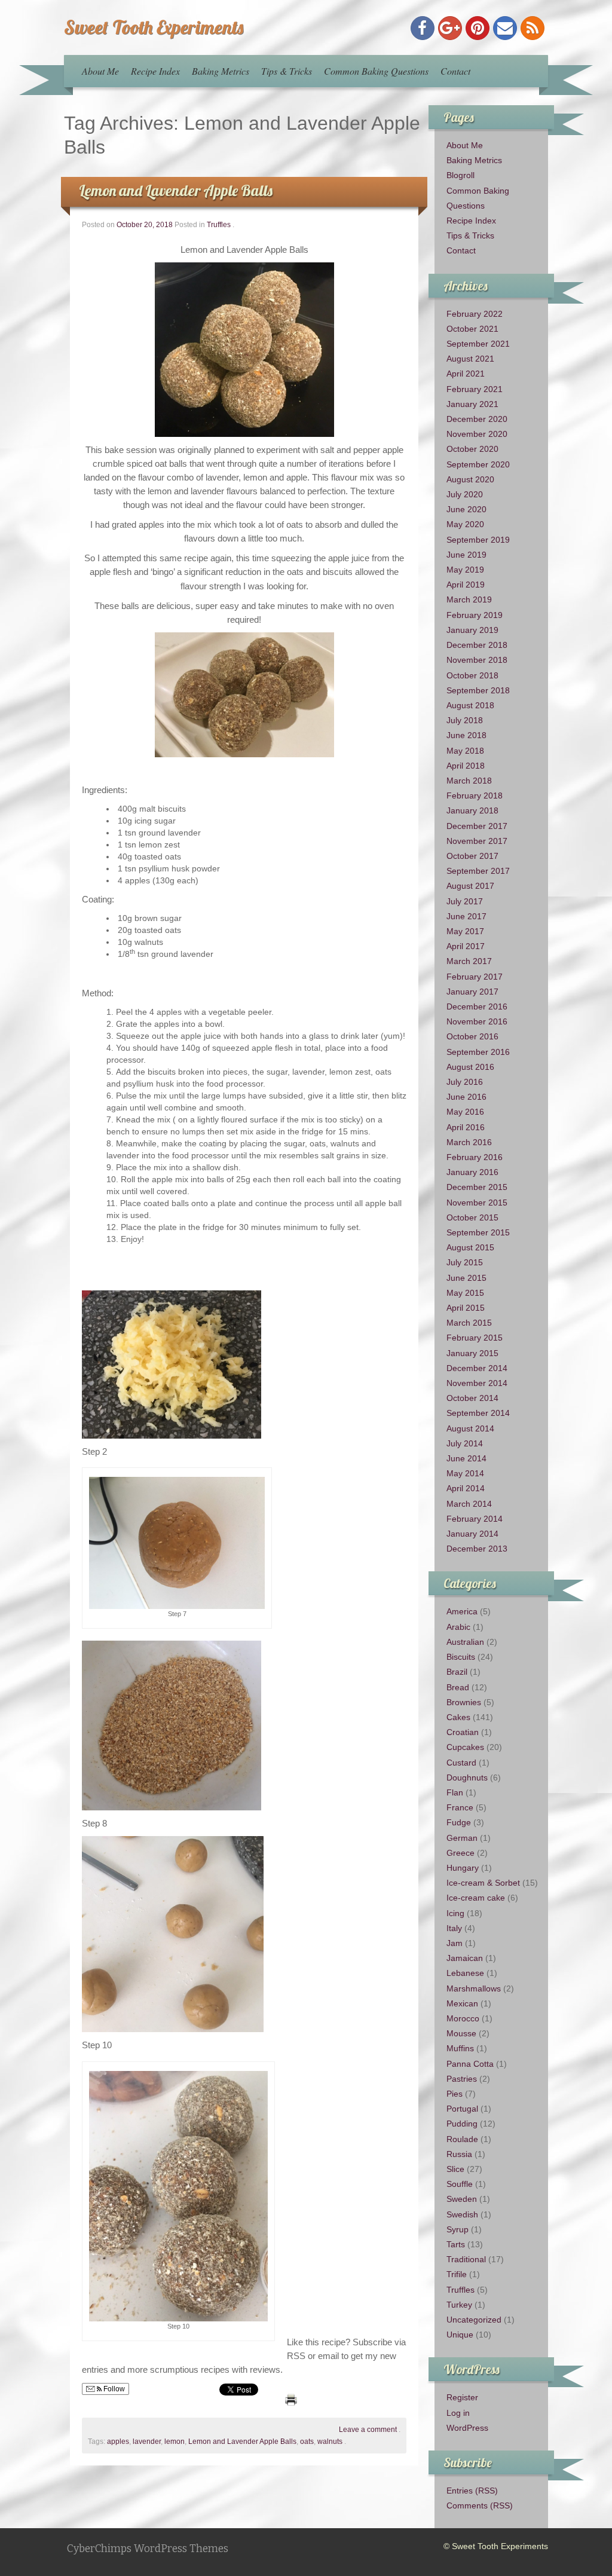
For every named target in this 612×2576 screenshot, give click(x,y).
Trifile (457, 2274)
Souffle (460, 2184)
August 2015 (470, 1247)
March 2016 (469, 1142)
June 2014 (466, 1458)
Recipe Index (155, 71)
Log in (458, 2413)
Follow (113, 2389)
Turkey (459, 2305)
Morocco (463, 2018)
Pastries (462, 2079)
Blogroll (460, 175)
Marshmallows (474, 1988)
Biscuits (461, 1657)
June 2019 (466, 555)
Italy (454, 1928)
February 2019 (475, 615)
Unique (460, 2335)
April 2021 (466, 374)
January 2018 (472, 810)
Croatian (463, 1732)
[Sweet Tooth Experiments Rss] (533, 28)
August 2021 (470, 359)
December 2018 (477, 645)
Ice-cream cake (476, 1898)
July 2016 (465, 1082)
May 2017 (465, 931)
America (462, 1611)
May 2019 (465, 570)
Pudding (462, 2124)
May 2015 (465, 1293)
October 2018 (472, 675)
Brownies (464, 1702)
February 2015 (475, 1338)
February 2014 (475, 1519)
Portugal (462, 2109)
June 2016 (466, 1097)
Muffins (460, 2048)
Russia (459, 2154)
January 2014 (472, 1534)
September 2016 (478, 1052)
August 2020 (470, 479)
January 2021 (472, 404)
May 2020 (465, 524)
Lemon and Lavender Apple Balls (176, 190)
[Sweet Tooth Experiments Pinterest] (478, 28)
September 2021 (478, 344)
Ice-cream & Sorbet (483, 1883)
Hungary (463, 1868)
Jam (455, 1943)
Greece (460, 1853)
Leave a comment (368, 2430)
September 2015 (478, 1232)
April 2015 (466, 1308)
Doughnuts (467, 1777)
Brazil (457, 1672)
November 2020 (477, 434)
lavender (147, 2442)
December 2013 (477, 1549)
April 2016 (466, 1127)
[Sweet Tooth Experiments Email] (505, 28)
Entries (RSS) (472, 2491)
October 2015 (472, 1217)
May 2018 (465, 751)
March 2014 (469, 1504)
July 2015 (465, 1262)
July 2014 (465, 1443)
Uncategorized (474, 2320)
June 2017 (466, 916)
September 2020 (478, 464)
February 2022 (475, 314)
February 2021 (475, 389)
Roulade (462, 2139)
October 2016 (472, 1036)
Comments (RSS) (480, 2505)
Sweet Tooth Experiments (154, 27)
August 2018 (470, 705)
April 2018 (466, 766)
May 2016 (465, 1112)
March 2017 (469, 961)
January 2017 (472, 992)
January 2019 (472, 630)
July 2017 (465, 901)
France (460, 1807)
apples (118, 2442)
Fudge (459, 1822)
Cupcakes (465, 1747)
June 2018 (466, 735)
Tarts (456, 2244)
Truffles (219, 225)
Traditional (466, 2259)
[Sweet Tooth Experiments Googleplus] (450, 28)
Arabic (458, 1627)
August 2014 (470, 1428)
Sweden (462, 2199)
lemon (175, 2442)
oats (307, 2442)
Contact (455, 71)
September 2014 (478, 1413)
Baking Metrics (221, 71)
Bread (458, 1687)
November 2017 (477, 841)
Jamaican (465, 1958)
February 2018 (475, 796)
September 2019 (478, 540)
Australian (465, 1642)
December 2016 (477, 1006)
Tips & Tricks (287, 71)
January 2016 (472, 1172)
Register (462, 2397)
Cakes (458, 1717)
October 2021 (472, 329)
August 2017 (470, 886)
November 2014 (477, 1383)
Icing (455, 1913)
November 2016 (477, 1021)
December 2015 (477, 1187)
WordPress (467, 2428)
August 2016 (470, 1067)
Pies (455, 2094)
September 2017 (478, 871)
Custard (461, 1763)
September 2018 (478, 690)
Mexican (462, 2003)
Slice (455, 2169)
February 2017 (475, 977)
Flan (455, 1792)
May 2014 (465, 1473)
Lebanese (465, 1973)
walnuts (330, 2442)
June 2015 (466, 1278)
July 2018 (465, 720)
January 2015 (472, 1353)
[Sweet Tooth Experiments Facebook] (423, 28)
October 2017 (472, 856)
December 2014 (477, 1368)
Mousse (461, 2033)
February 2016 (475, 1157)
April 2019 (466, 585)
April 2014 (466, 1488)
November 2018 (477, 660)
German (462, 1838)
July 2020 (465, 494)
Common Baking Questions (376, 71)
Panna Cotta (470, 2064)
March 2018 (469, 781)
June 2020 (466, 509)
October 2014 (472, 1398)
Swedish (462, 2214)
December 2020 (477, 419)
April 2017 (466, 946)
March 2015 (469, 1323)
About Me (100, 71)
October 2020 (472, 449)
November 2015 (477, 1203)
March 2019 (469, 599)
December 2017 (477, 826)
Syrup (458, 2229)
